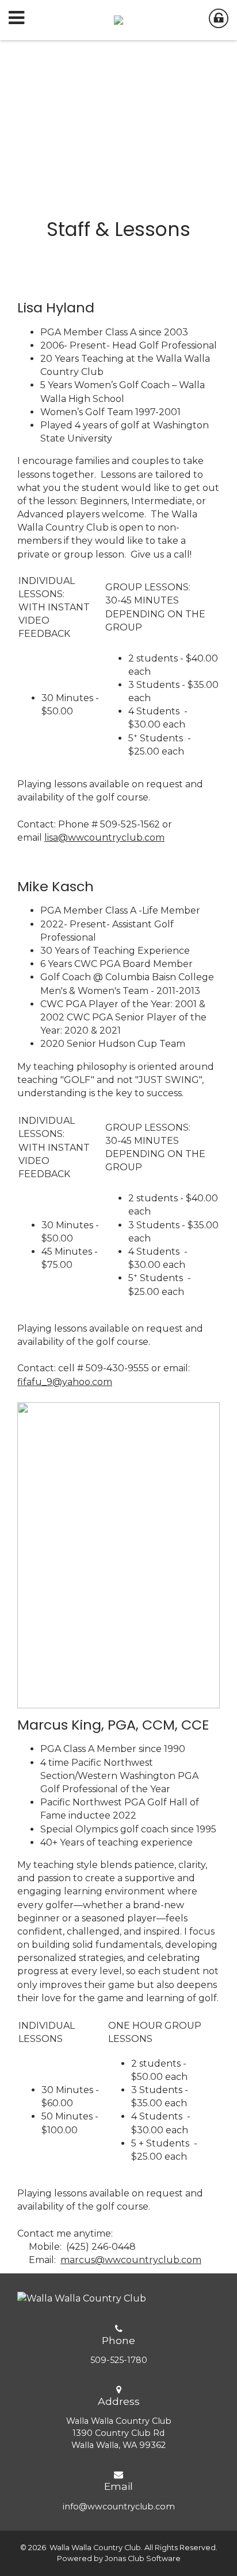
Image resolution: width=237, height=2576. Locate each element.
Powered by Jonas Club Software (119, 2558)
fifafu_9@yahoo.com (65, 1382)
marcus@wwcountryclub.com (131, 2260)
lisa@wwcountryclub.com (104, 838)
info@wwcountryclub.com (119, 2507)
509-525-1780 (119, 2360)
